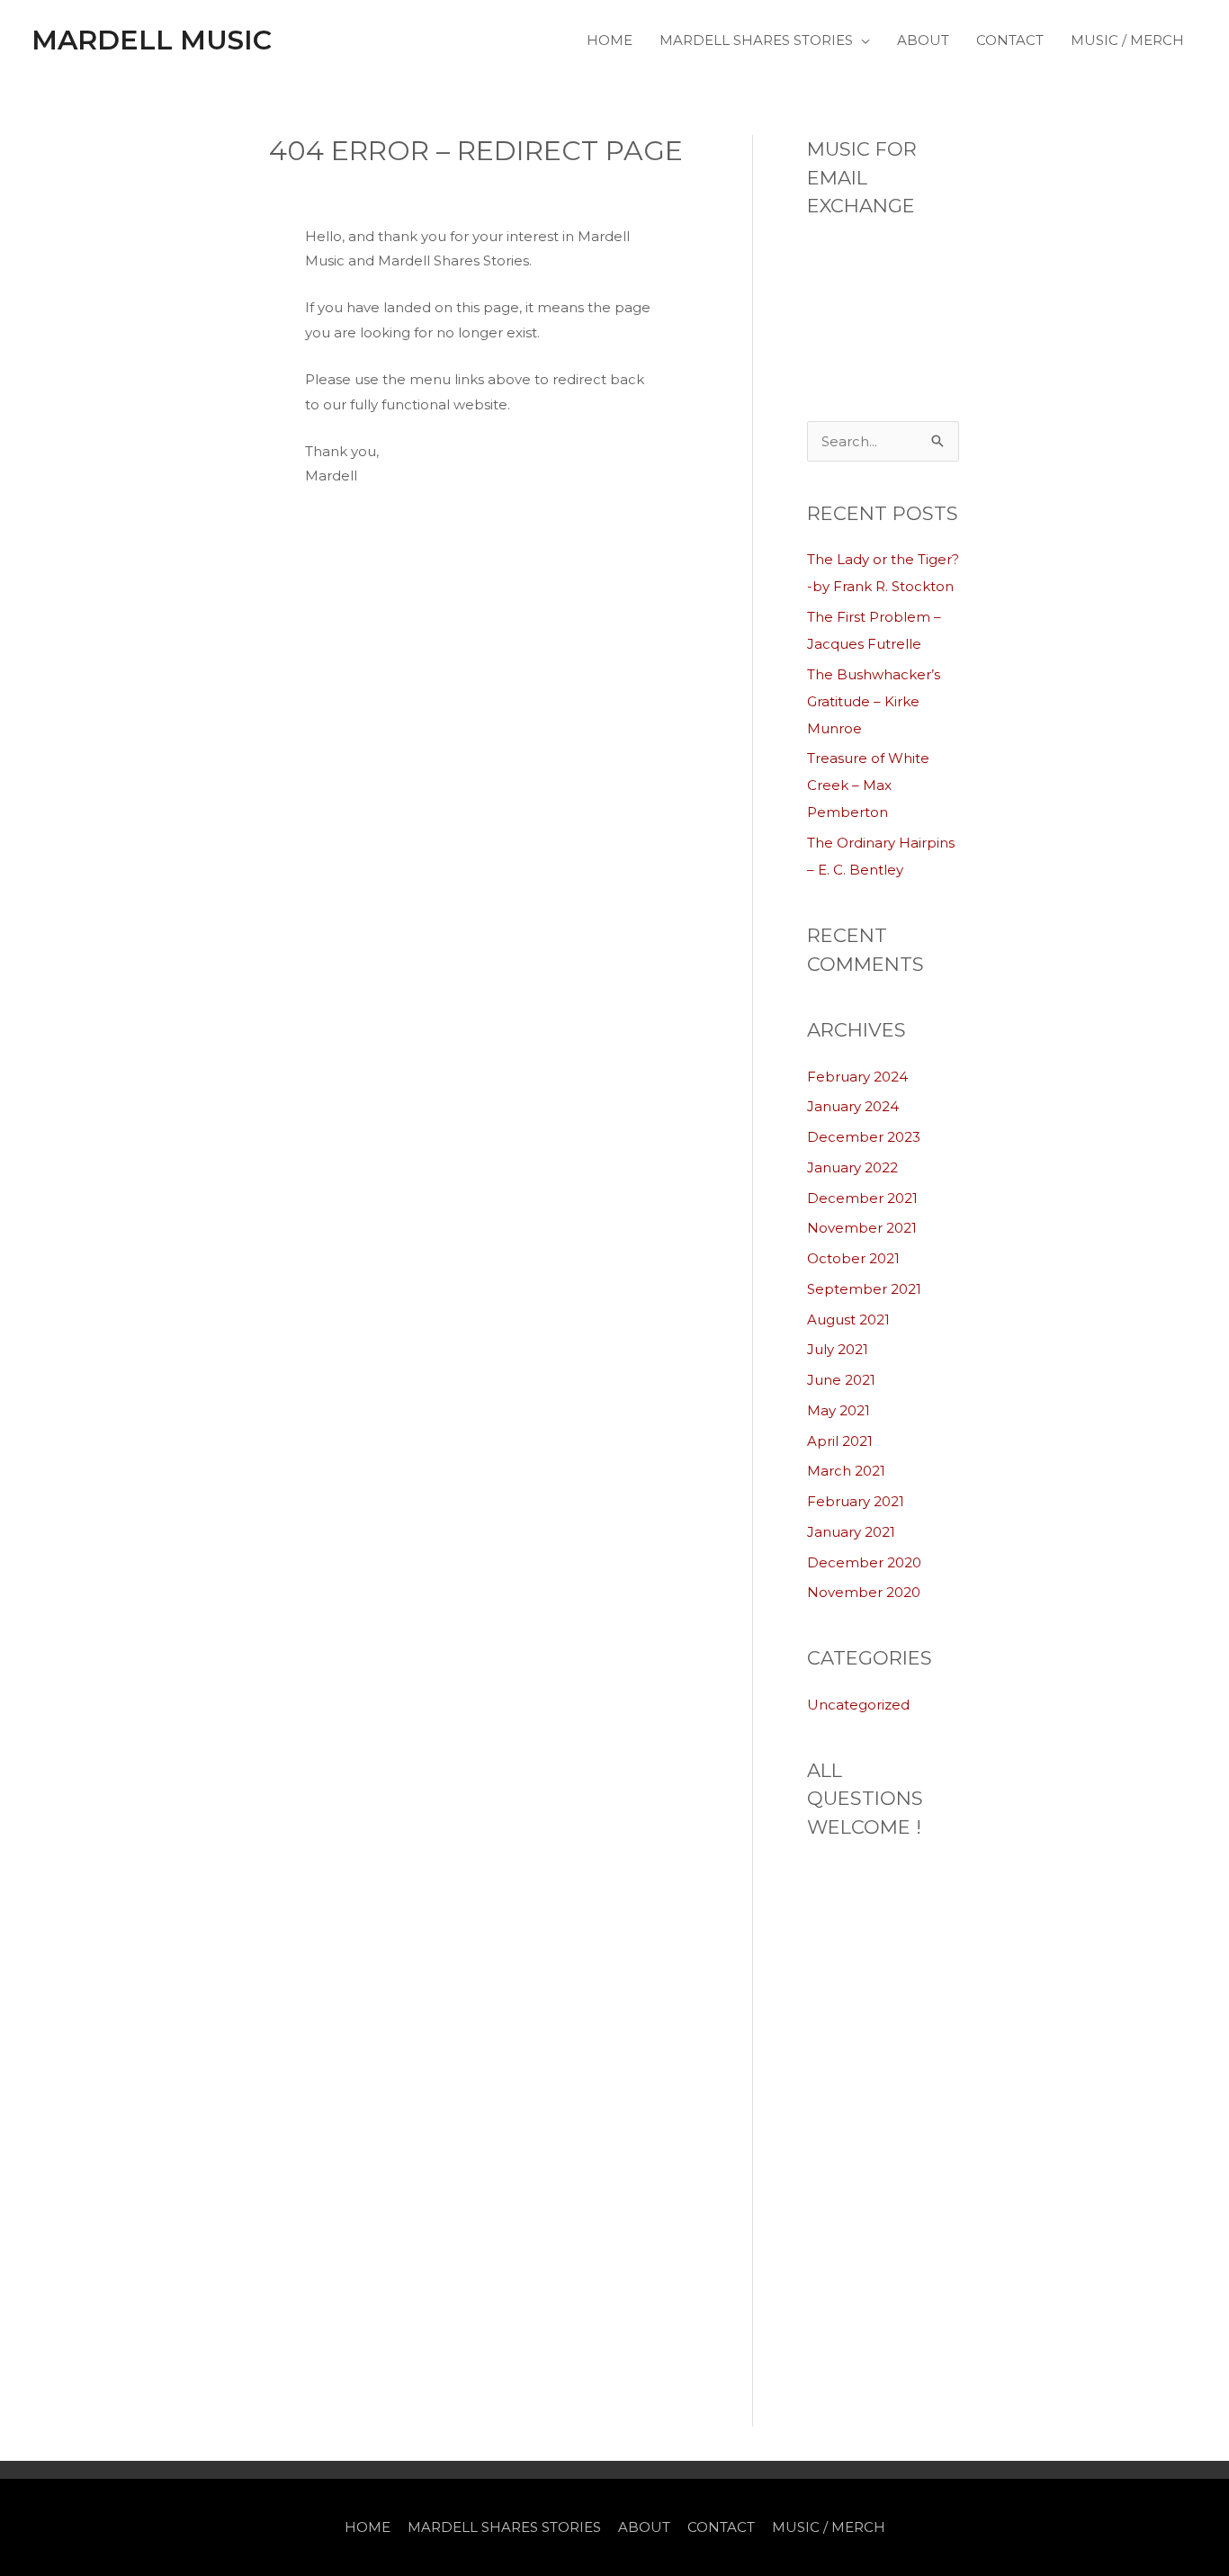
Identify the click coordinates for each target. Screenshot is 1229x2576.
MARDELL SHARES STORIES (756, 40)
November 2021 (862, 1228)
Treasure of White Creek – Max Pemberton (868, 785)
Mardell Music (152, 40)
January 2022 (852, 1167)
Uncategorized (858, 1705)
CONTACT (1010, 40)
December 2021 (862, 1198)
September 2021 (864, 1289)
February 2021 (856, 1501)
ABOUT (923, 40)
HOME (610, 40)
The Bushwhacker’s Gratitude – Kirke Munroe (874, 701)
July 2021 (838, 1349)
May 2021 (839, 1410)
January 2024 (853, 1106)
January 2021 (851, 1532)
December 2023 (864, 1137)
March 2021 (846, 1471)
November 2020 (864, 1592)
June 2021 (841, 1380)
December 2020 (864, 1562)
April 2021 (840, 1441)
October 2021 (853, 1258)
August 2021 (848, 1319)
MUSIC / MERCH (1127, 40)
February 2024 (857, 1077)
